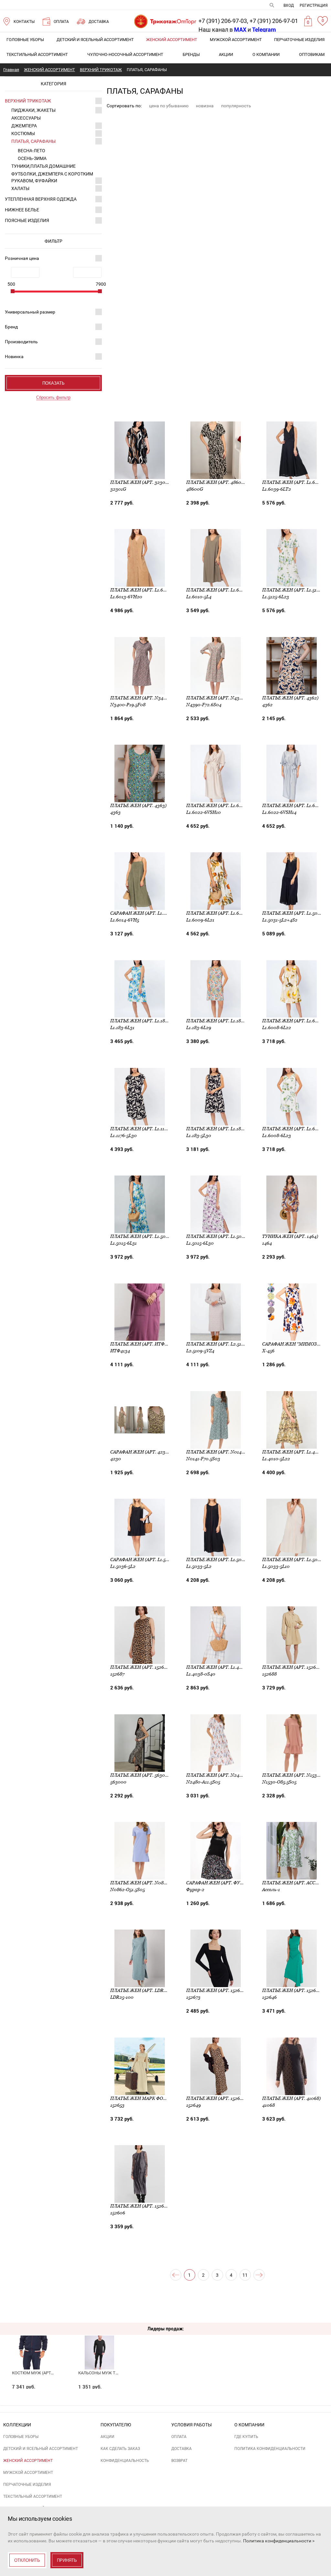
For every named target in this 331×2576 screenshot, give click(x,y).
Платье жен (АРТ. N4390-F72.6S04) (227, 698)
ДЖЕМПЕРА (24, 126)
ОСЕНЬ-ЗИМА (32, 158)
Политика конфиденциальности (270, 2449)
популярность (236, 106)
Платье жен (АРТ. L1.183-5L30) (222, 1129)
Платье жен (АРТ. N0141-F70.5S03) (226, 1452)
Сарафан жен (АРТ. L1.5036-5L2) (147, 1559)
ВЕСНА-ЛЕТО (32, 151)
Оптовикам (312, 54)
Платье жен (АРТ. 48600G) (218, 482)
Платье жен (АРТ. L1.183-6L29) (222, 1021)
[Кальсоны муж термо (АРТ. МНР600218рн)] (99, 2341)
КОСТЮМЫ (23, 133)
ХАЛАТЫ (20, 188)
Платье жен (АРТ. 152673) (216, 1990)
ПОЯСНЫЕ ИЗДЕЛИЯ (27, 220)
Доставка (182, 2449)
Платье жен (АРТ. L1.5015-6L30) (223, 1236)
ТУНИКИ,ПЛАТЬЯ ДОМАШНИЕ (43, 166)
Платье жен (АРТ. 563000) (141, 1775)
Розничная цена (22, 258)
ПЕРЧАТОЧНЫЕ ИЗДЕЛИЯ (299, 40)
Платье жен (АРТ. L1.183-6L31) (145, 1021)
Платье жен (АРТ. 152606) (141, 2206)
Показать (53, 383)
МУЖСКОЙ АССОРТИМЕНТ (236, 40)
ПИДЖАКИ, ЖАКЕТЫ (33, 110)
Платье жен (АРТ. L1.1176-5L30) (146, 1129)
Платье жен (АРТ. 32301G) (141, 482)
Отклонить (27, 2560)
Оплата (179, 2437)
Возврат (179, 2461)
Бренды (191, 54)
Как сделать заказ (120, 2449)
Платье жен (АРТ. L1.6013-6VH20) (149, 590)
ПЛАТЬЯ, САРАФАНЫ (33, 141)
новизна (205, 106)
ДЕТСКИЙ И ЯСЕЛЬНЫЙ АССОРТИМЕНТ (95, 40)
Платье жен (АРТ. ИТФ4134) (143, 1344)
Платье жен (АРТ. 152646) (292, 1990)
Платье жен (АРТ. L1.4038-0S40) (224, 1667)
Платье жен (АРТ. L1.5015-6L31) (146, 1236)
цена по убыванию (169, 106)
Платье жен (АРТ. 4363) (138, 805)
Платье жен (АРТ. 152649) (216, 2098)
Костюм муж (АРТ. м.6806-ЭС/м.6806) (51, 2373)
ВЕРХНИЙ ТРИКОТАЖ (28, 101)
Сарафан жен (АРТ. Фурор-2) (220, 1883)
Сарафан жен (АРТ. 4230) (140, 1452)
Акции (226, 54)
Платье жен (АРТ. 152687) (140, 1667)
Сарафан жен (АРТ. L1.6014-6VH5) (149, 913)
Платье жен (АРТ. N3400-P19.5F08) (151, 698)
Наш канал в (222, 30)
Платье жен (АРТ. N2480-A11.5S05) (226, 1775)
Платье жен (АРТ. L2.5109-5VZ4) (223, 1344)
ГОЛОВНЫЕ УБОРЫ (25, 40)
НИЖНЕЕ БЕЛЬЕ (22, 210)
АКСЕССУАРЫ (26, 118)
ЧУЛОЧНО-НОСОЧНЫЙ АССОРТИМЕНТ (125, 54)
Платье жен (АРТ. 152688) (292, 1667)
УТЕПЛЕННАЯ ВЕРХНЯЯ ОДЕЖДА (41, 199)
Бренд (11, 327)
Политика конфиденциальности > (279, 2541)
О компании (266, 54)
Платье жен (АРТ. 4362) (290, 698)
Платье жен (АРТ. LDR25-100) (145, 1990)
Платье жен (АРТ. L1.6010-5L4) (222, 590)
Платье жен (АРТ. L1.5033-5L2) (222, 1559)
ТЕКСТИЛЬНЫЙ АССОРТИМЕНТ (37, 54)
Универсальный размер (30, 312)
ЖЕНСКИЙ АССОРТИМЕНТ (172, 40)
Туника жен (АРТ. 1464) (290, 1236)
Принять (67, 2560)
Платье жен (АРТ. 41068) (291, 2098)
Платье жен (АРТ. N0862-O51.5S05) (150, 1883)
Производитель (21, 342)
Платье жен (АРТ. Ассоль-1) (296, 1883)
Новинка (14, 357)
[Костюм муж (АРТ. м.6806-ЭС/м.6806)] (33, 2341)
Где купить (246, 2437)
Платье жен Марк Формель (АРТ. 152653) (160, 2098)
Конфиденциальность (125, 2461)
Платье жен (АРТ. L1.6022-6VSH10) (226, 805)
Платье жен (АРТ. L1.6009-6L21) (223, 913)
